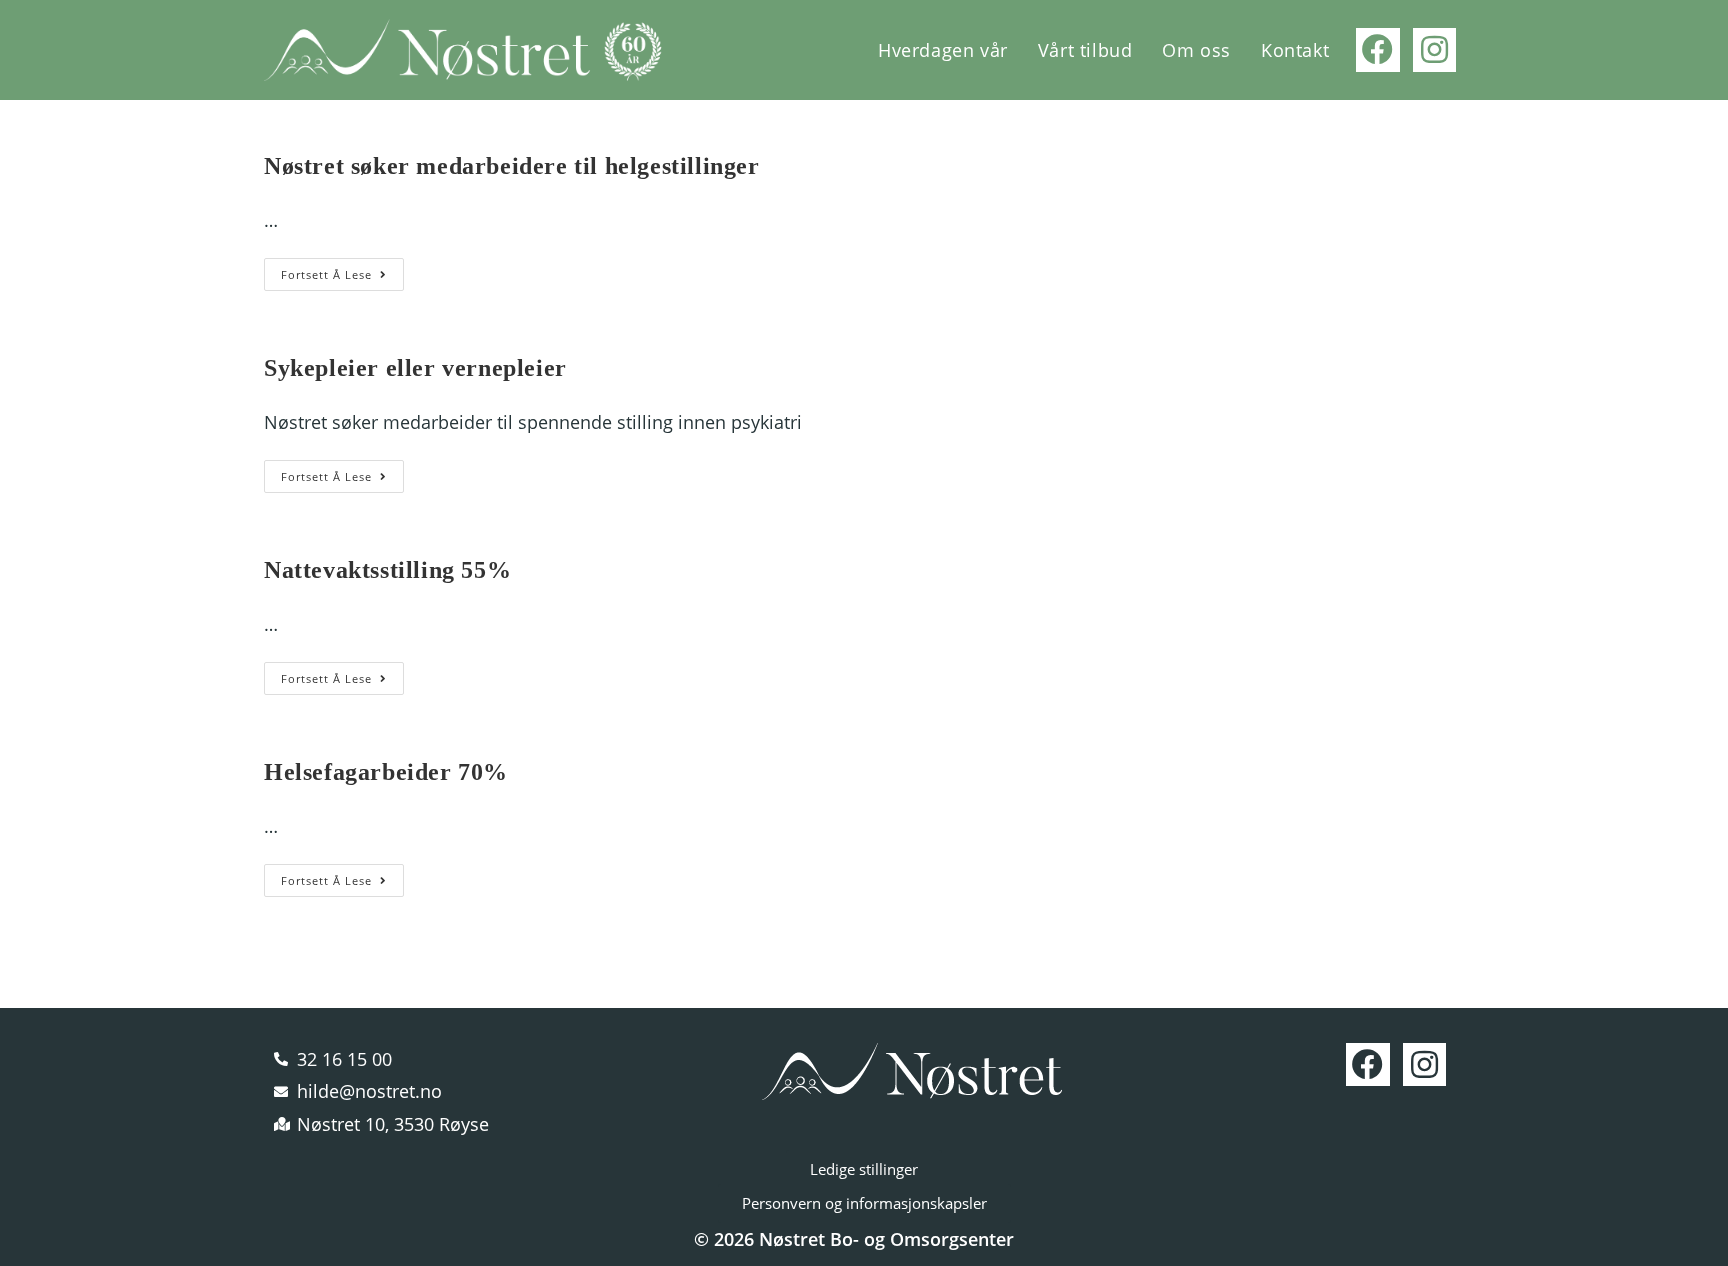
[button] (864, 1169)
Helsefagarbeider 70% (386, 772)
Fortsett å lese (342, 270)
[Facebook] (1377, 49)
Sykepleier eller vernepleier (415, 368)
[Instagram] (1434, 49)
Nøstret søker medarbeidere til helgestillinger (512, 166)
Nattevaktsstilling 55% (387, 570)
